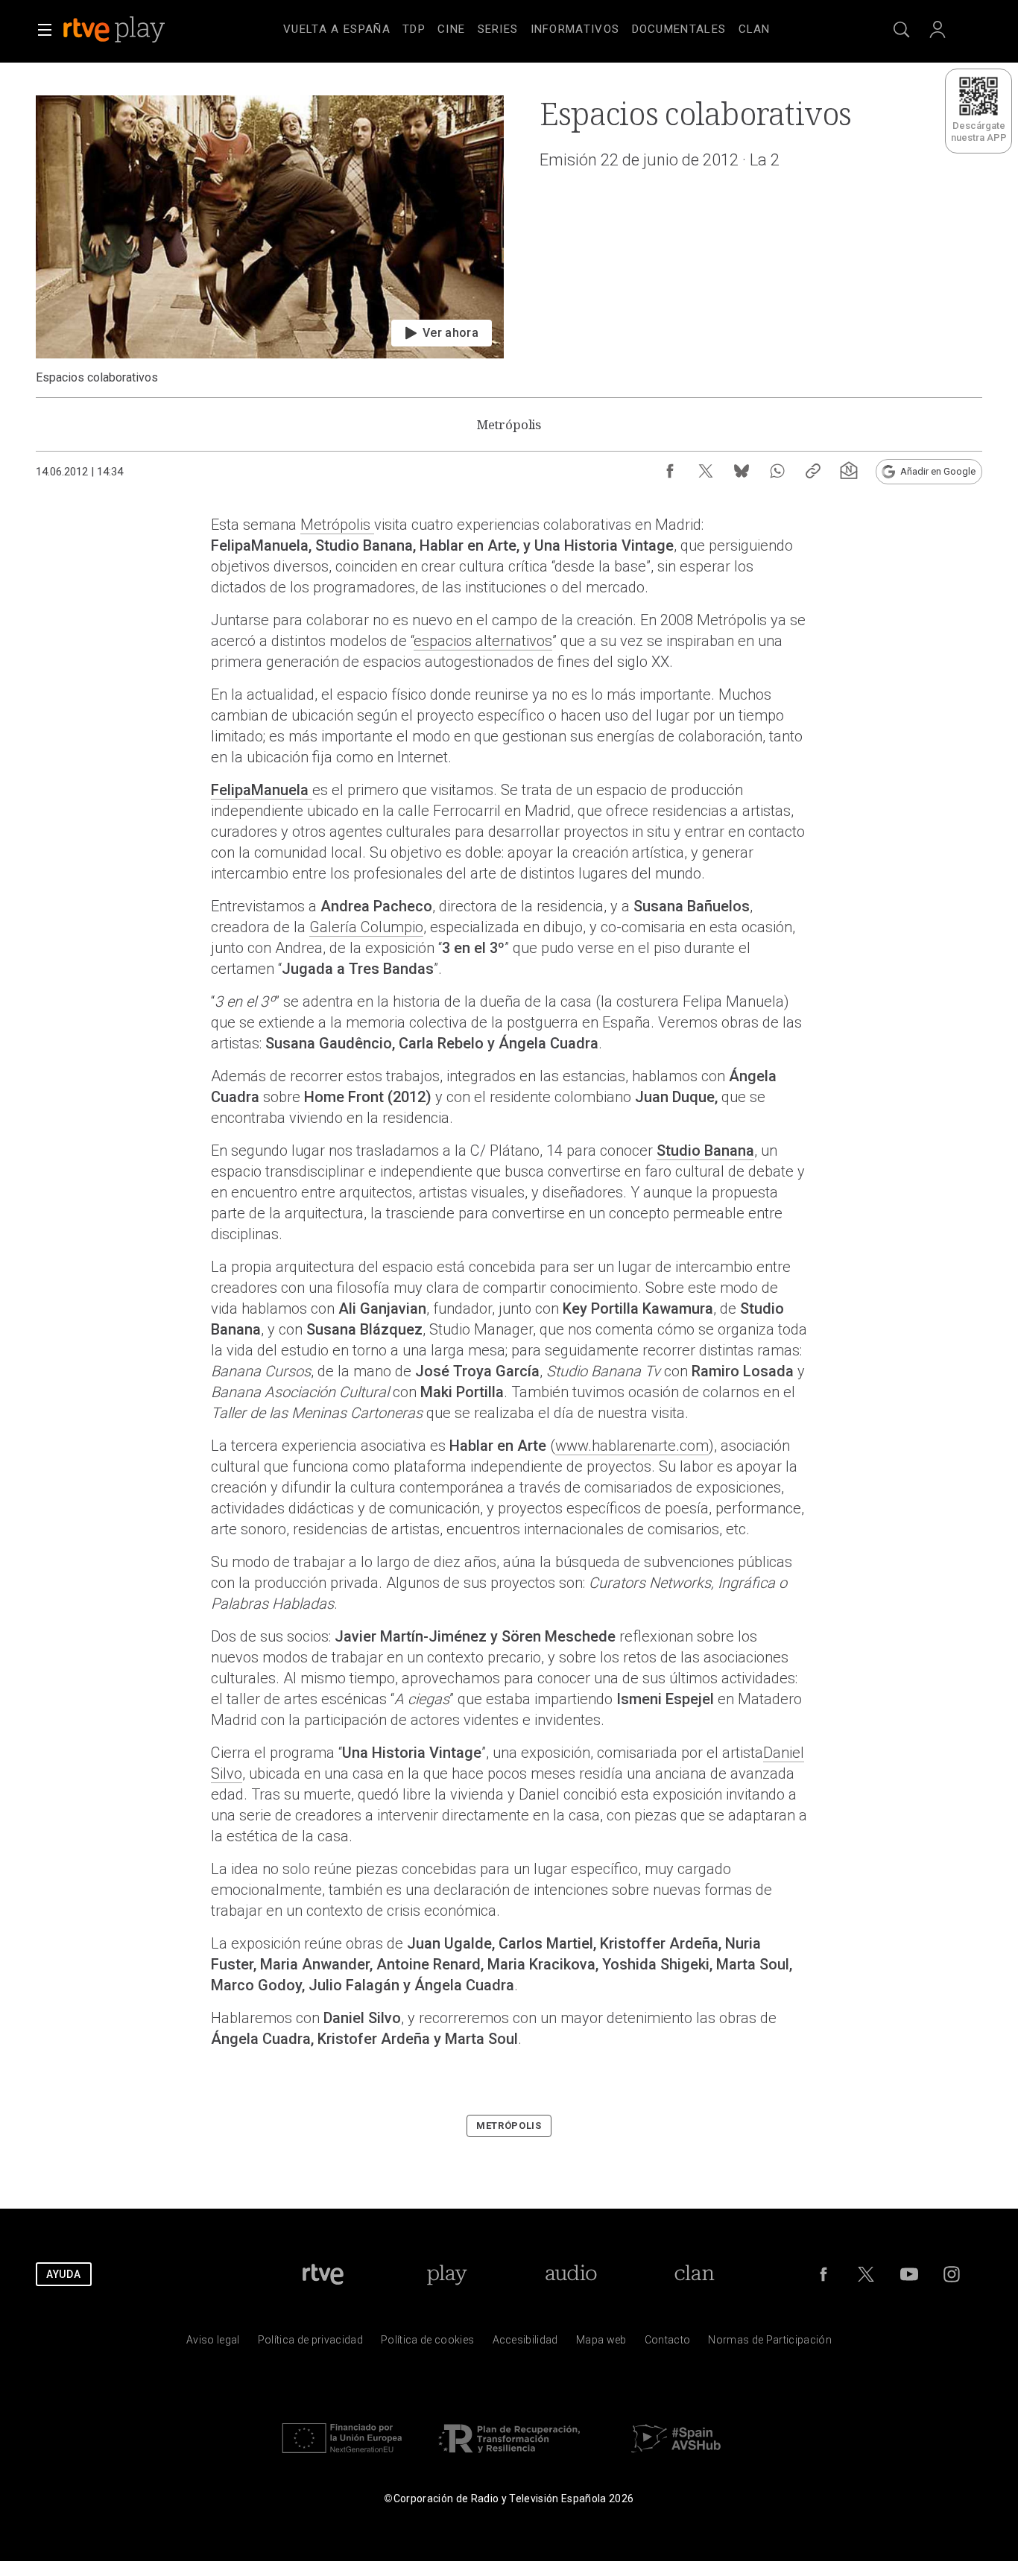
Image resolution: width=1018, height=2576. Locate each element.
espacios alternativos (483, 641)
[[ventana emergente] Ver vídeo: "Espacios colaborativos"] (270, 240)
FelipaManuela (262, 790)
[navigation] (527, 27)
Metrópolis (337, 525)
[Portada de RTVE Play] (116, 30)
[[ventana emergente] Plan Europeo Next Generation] (342, 2456)
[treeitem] (337, 30)
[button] (45, 30)
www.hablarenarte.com (632, 1446)
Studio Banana (705, 1151)
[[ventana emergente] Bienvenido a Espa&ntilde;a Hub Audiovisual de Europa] (676, 2456)
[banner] (134, 30)
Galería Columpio (366, 927)
